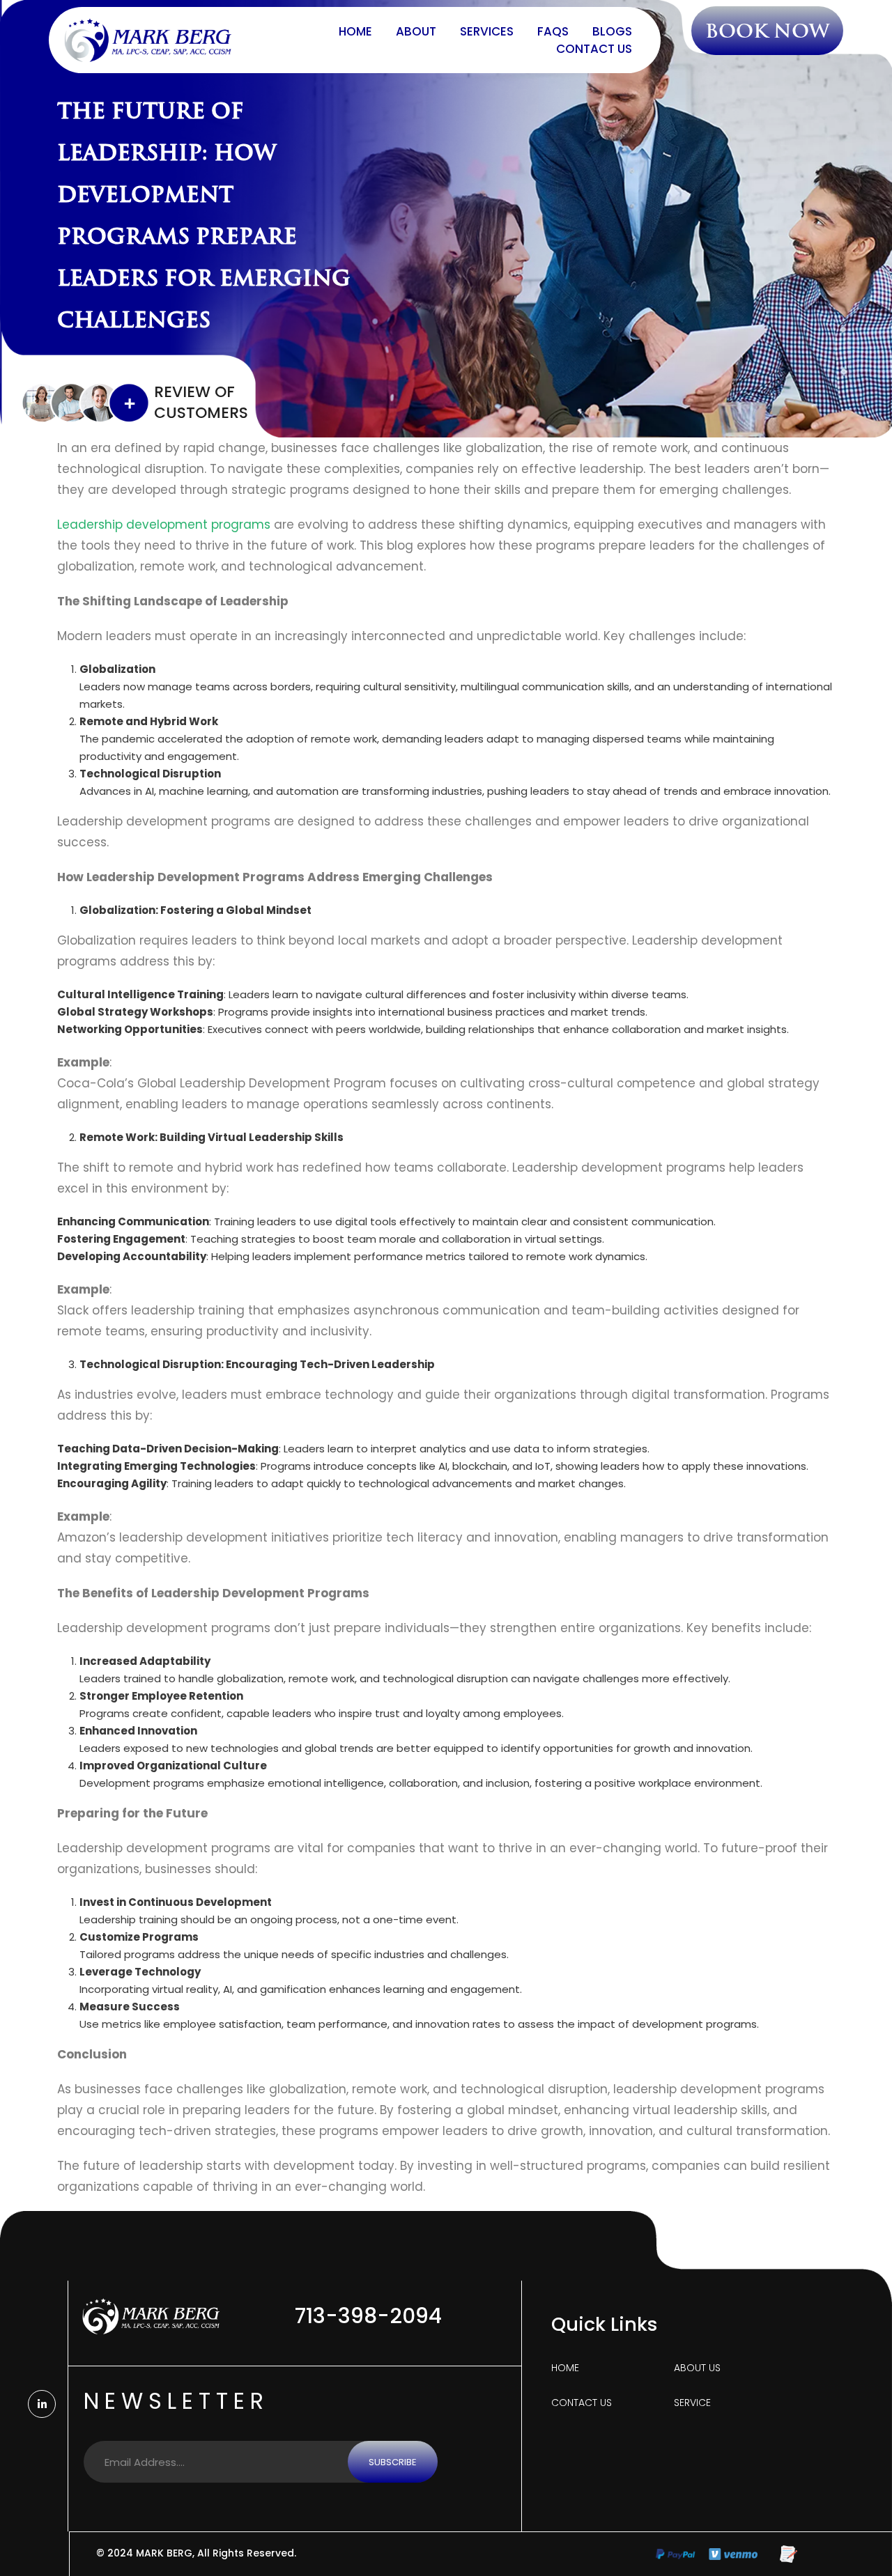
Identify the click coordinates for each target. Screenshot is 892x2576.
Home (355, 31)
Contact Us (594, 49)
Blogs (612, 31)
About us (697, 2368)
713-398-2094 (368, 2316)
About (416, 31)
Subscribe (393, 2462)
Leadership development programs (164, 525)
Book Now (767, 31)
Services (487, 31)
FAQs (553, 31)
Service (692, 2403)
